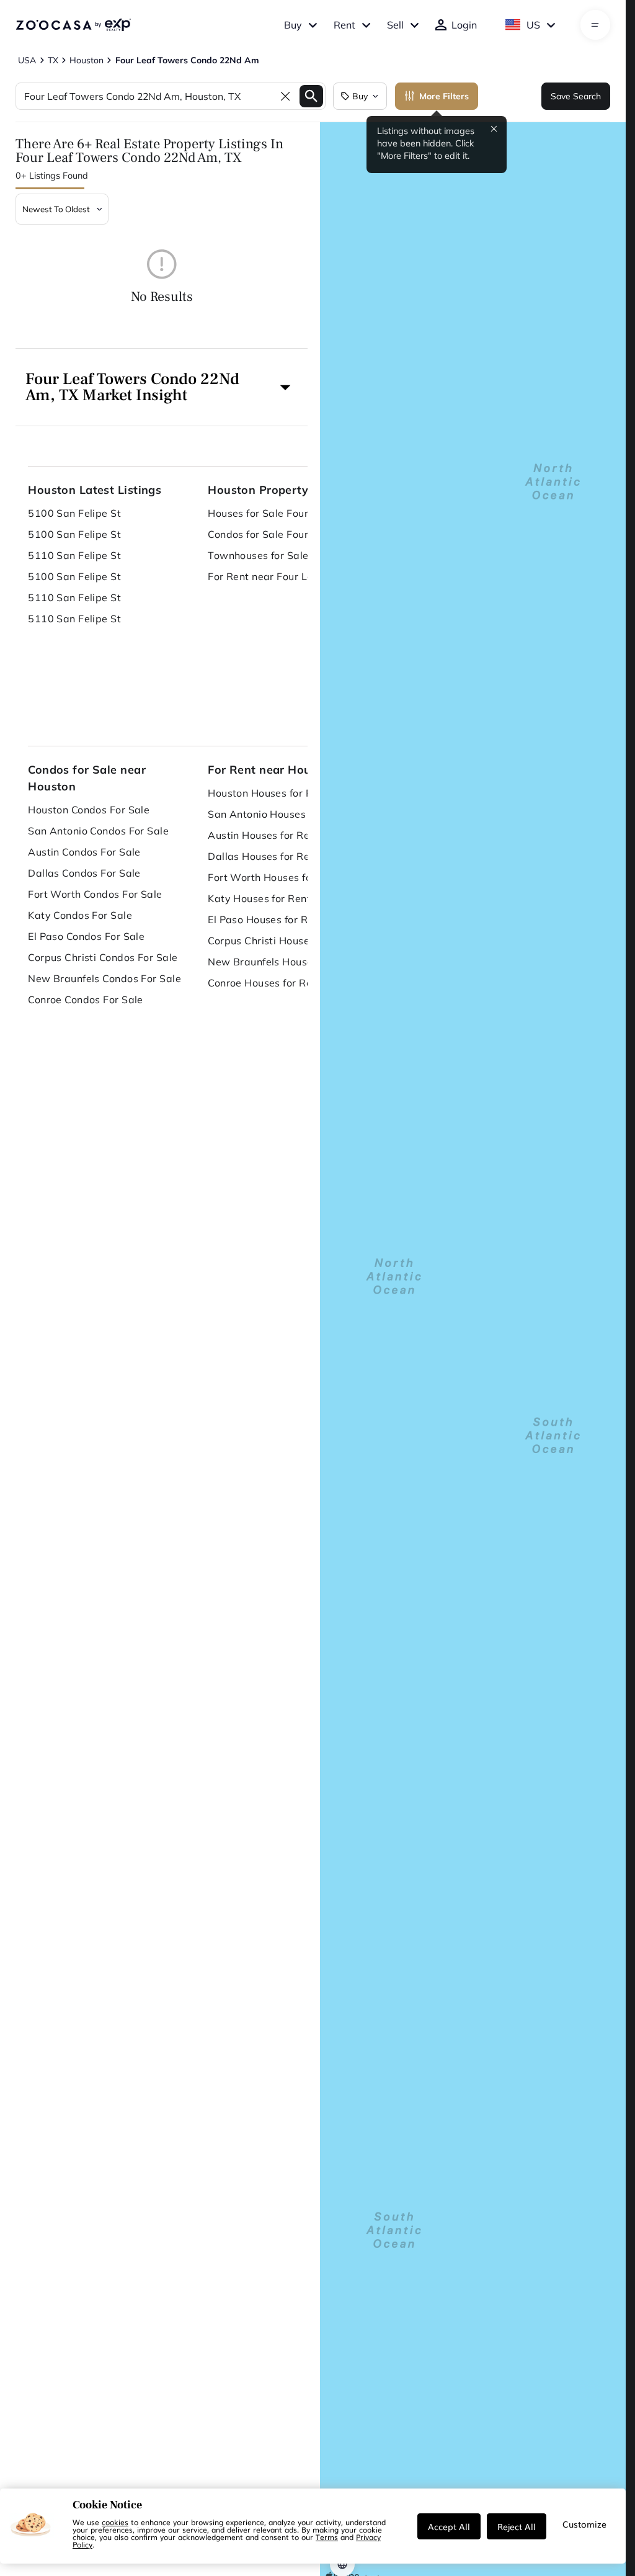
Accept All (449, 2526)
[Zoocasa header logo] (73, 25)
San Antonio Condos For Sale (98, 831)
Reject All (517, 2526)
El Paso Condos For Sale (86, 936)
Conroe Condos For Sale (86, 1000)
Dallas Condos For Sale (84, 873)
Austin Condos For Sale (84, 852)
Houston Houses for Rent (268, 793)
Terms (327, 2537)
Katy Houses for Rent (259, 898)
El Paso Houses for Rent (265, 919)
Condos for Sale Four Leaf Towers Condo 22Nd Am (285, 534)
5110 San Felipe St (74, 555)
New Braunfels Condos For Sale (104, 978)
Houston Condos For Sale (89, 810)
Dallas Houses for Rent (264, 856)
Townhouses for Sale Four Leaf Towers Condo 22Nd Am (285, 555)
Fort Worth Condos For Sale (95, 894)
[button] (162, 387)
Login (464, 25)
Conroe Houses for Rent (265, 983)
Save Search (576, 96)
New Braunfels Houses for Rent (284, 962)
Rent (344, 25)
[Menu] (595, 25)
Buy (293, 25)
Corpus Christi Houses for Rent (282, 941)
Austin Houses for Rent (264, 835)
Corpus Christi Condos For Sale (103, 957)
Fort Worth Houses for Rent (274, 877)
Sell (395, 25)
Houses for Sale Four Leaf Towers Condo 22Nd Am (285, 513)
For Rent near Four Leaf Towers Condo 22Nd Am (285, 576)
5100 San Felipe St (74, 513)
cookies (115, 2522)
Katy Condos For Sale (80, 915)
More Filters (444, 96)
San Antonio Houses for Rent (278, 814)
